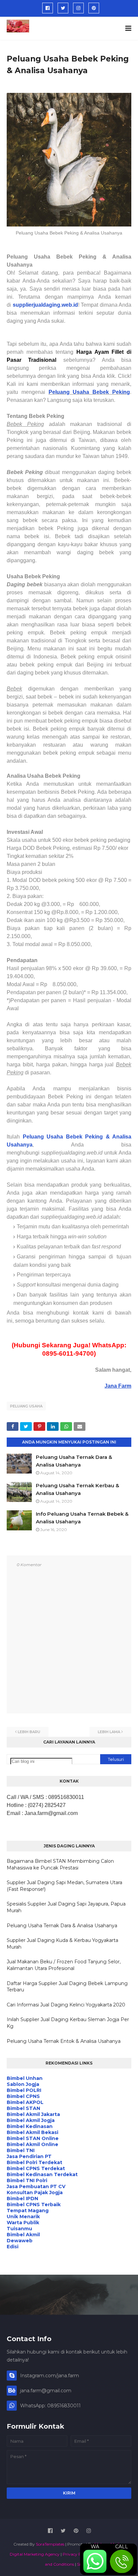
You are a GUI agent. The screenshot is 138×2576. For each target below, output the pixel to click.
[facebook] (48, 8)
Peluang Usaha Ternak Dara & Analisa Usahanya (62, 1926)
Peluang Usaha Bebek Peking (89, 392)
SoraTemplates (50, 2544)
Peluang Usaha (26, 1406)
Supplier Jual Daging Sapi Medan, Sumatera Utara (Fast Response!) (64, 1886)
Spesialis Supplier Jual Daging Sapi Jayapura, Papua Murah (66, 1907)
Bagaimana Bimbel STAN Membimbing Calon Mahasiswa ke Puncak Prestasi (60, 1864)
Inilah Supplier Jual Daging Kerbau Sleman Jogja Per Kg (68, 2023)
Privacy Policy (76, 2554)
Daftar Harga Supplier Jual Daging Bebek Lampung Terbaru (67, 1987)
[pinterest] (94, 8)
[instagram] (78, 8)
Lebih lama (109, 1732)
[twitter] (63, 8)
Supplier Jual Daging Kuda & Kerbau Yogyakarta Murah (62, 1944)
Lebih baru (29, 1732)
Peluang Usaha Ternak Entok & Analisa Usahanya (64, 2041)
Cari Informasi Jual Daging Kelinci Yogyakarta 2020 (66, 2005)
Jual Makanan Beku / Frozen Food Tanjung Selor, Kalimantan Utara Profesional (64, 1965)
